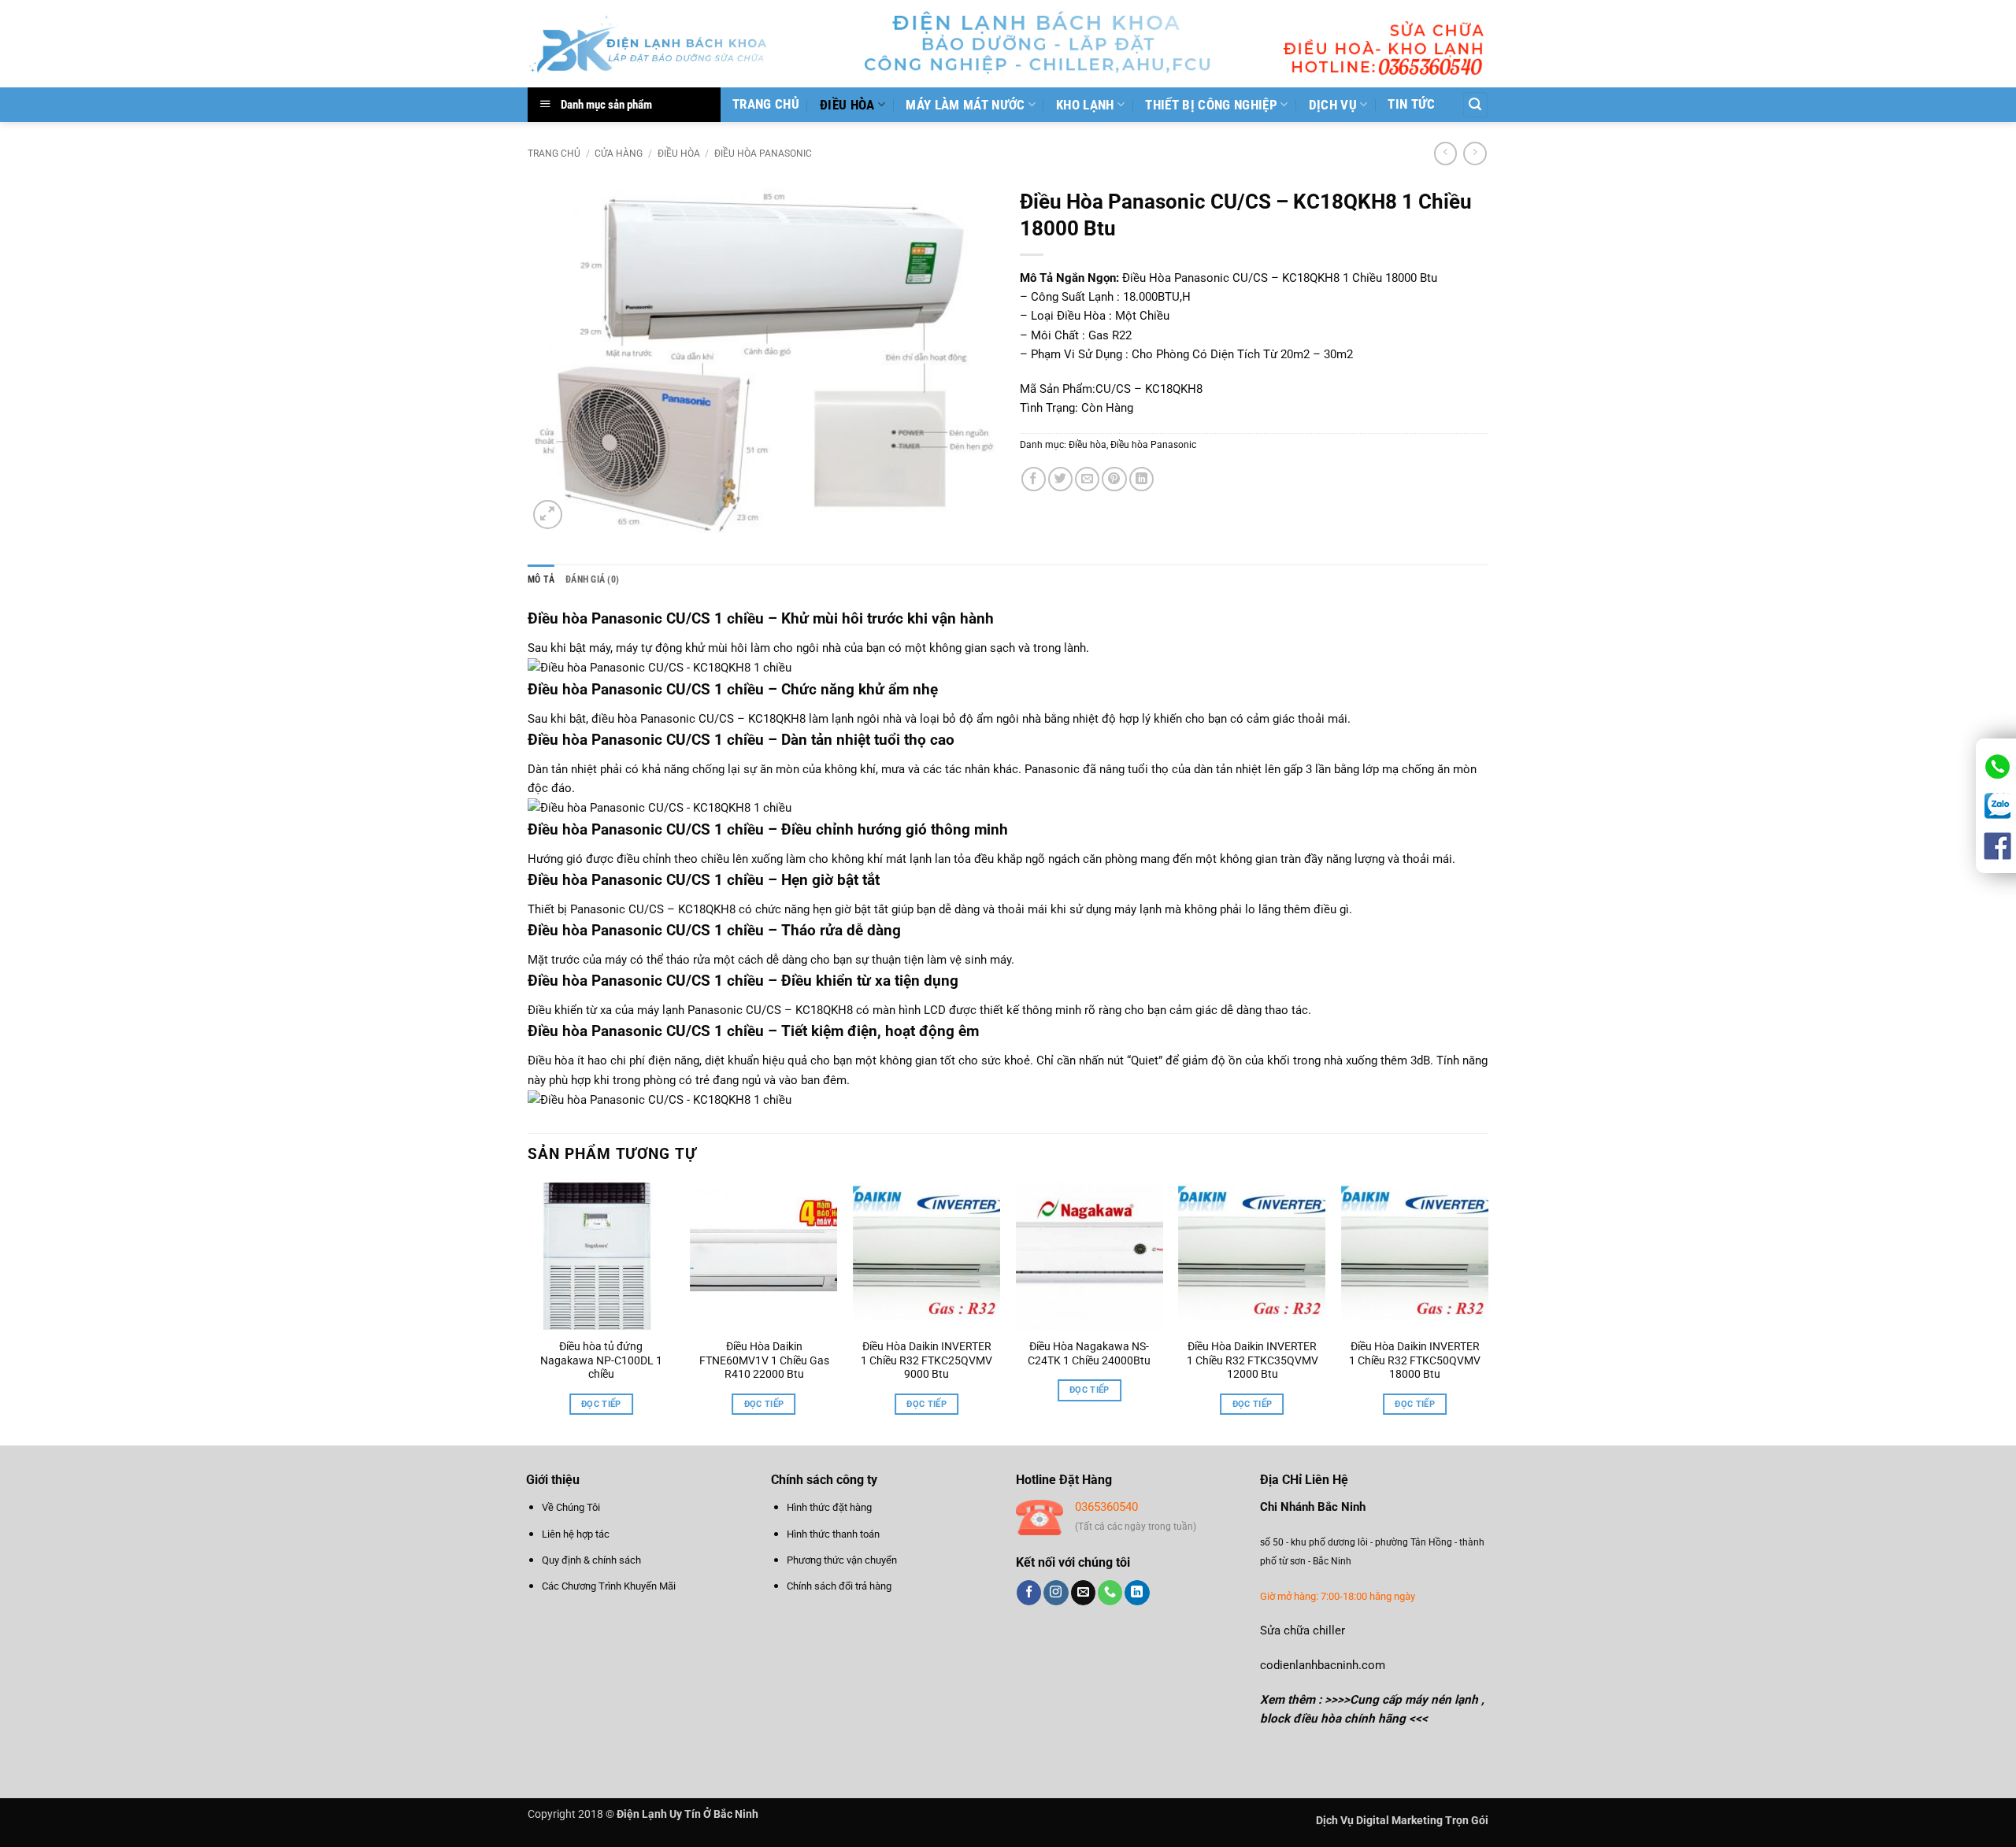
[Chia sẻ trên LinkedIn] (1141, 479)
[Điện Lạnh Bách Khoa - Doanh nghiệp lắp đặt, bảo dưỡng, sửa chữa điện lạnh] (649, 44)
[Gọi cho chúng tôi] (1110, 1593)
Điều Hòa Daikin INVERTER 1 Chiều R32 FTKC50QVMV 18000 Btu (1415, 1360)
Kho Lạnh (1085, 105)
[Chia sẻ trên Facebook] (1034, 479)
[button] (1475, 104)
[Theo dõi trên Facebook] (1029, 1593)
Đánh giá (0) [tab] (592, 579)
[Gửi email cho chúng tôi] (1083, 1593)
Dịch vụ (1333, 105)
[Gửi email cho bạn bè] (1087, 479)
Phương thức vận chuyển (842, 1560)
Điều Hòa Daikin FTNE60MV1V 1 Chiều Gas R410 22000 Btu (764, 1360)
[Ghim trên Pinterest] (1114, 479)
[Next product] (1445, 154)
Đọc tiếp (601, 1404)
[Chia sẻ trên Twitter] (1060, 479)
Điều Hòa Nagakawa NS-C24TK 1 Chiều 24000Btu (1089, 1353)
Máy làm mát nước (965, 105)
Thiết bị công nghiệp (1211, 105)
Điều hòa (558, 689)
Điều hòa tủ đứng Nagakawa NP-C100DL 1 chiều (601, 1360)
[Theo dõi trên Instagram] (1056, 1593)
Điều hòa (847, 105)
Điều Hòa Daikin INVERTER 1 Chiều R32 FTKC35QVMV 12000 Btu (1252, 1360)
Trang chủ (766, 104)
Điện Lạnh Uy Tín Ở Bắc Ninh (687, 1814)
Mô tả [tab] (541, 579)
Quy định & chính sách (591, 1560)
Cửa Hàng (619, 154)
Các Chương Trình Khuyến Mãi (609, 1586)
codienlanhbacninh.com (1323, 1665)
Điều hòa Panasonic (763, 154)
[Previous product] (1475, 154)
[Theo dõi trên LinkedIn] (1137, 1593)
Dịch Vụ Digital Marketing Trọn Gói (1402, 1820)
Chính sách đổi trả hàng (839, 1586)
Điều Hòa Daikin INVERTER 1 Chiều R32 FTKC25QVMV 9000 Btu (926, 1360)
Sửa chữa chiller (1303, 1630)
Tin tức (1411, 104)
